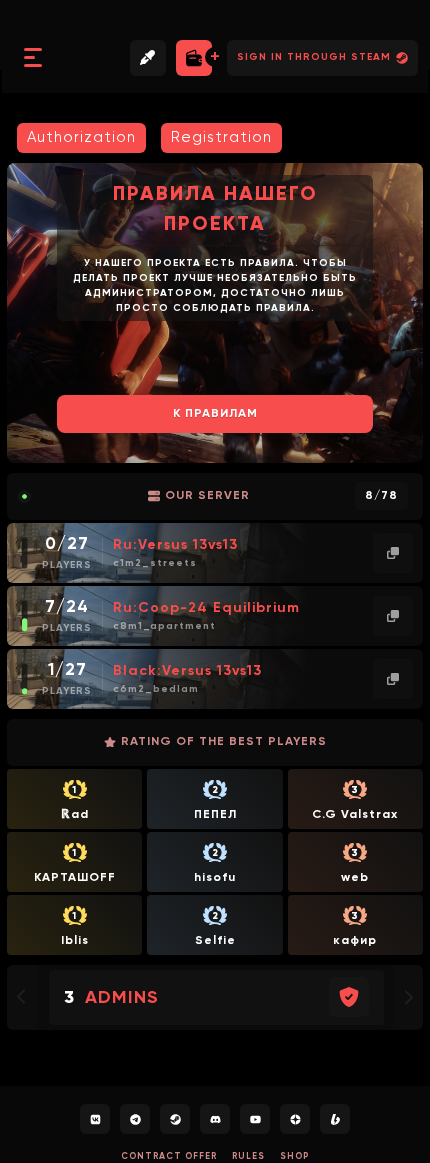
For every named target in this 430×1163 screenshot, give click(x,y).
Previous (32, 313)
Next (398, 313)
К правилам (215, 414)
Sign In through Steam (314, 57)
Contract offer (169, 1156)
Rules (248, 1156)
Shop (294, 1156)
